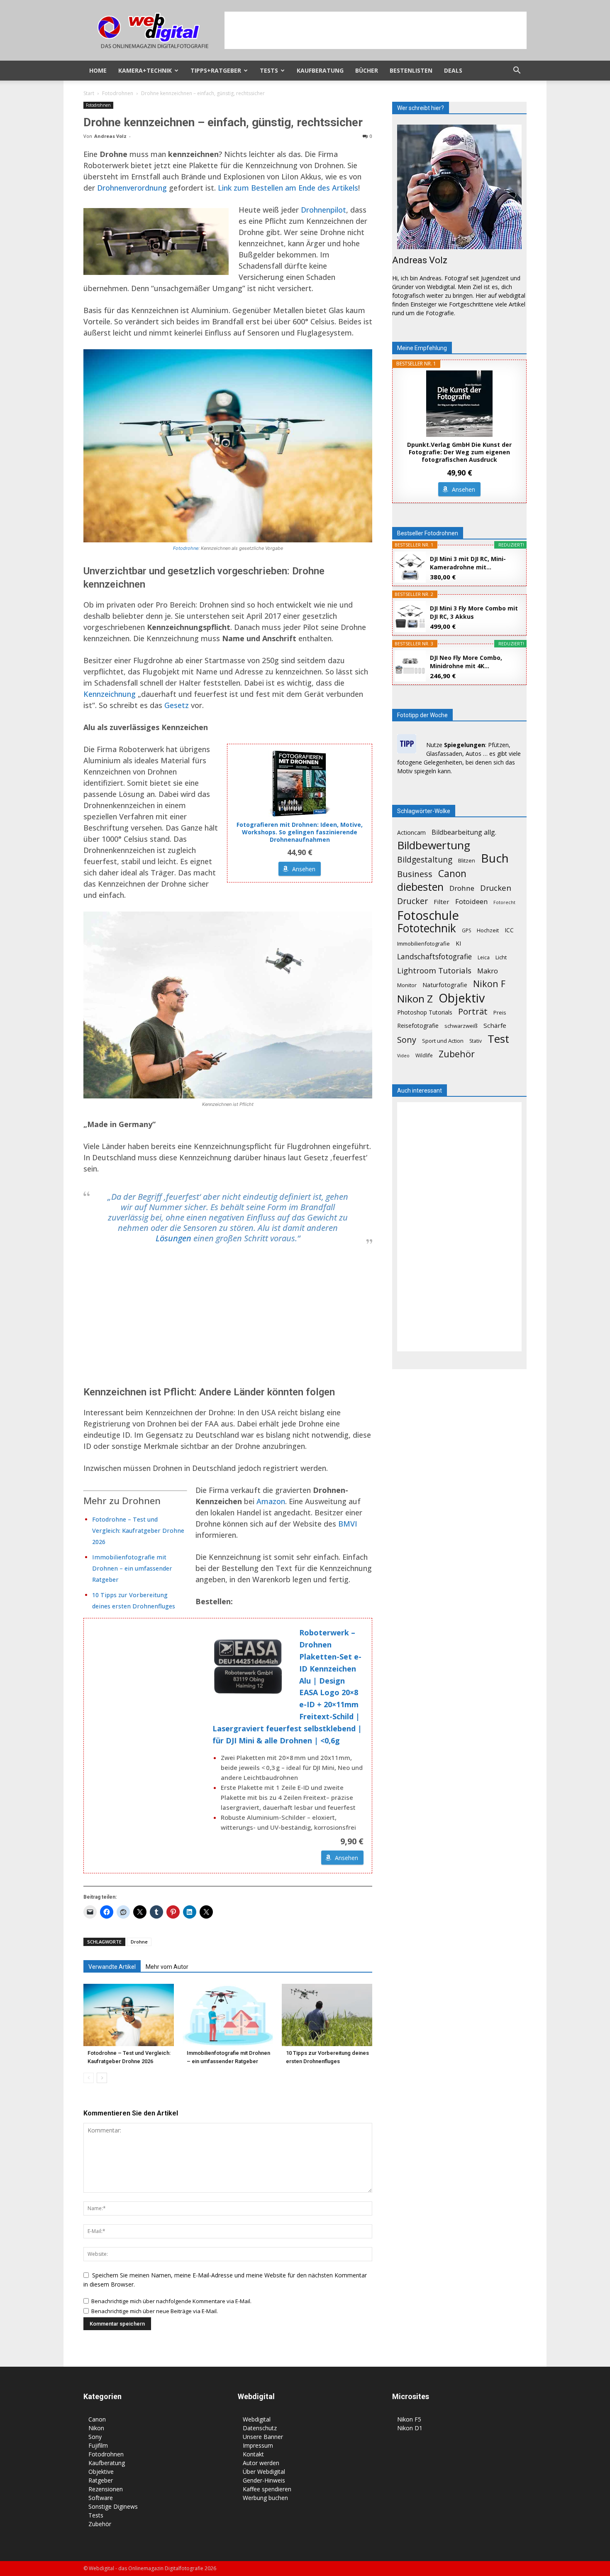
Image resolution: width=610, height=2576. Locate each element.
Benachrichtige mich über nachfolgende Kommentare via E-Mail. (171, 2301)
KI (458, 943)
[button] (517, 71)
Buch (495, 858)
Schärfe (495, 1025)
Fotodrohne (186, 548)
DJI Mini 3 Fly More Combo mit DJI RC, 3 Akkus (474, 612)
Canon (452, 874)
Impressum (258, 2445)
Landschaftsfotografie (434, 957)
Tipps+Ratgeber (216, 70)
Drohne (139, 1942)
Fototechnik (427, 928)
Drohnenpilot (323, 210)
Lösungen (173, 1238)
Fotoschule (428, 915)
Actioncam (411, 832)
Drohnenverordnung (132, 188)
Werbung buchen (265, 2498)
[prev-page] (89, 2078)
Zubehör (457, 1054)
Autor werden (261, 2463)
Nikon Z (415, 999)
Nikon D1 (410, 2428)
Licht (501, 957)
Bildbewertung (434, 845)
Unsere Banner (263, 2437)
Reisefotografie (418, 1026)
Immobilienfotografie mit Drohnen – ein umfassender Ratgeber (132, 1568)
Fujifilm (98, 2445)
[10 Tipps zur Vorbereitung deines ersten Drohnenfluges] (327, 2015)
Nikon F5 (409, 2419)
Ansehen (304, 869)
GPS (466, 930)
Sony (407, 1040)
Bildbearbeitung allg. (464, 832)
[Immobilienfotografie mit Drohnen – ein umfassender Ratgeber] (228, 2015)
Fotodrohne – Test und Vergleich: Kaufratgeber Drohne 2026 (138, 1531)
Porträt (473, 1011)
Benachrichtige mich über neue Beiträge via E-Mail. (155, 2311)
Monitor (407, 985)
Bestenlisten (411, 70)
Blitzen (467, 860)
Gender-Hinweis (264, 2480)
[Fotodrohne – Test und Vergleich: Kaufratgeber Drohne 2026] (129, 2015)
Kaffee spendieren (267, 2489)
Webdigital (257, 2419)
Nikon (96, 2428)
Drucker (412, 901)
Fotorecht (504, 902)
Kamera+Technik (145, 70)
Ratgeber (101, 2480)
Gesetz (177, 705)
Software (101, 2498)
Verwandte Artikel (112, 1967)
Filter (442, 902)
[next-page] (102, 2078)
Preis (500, 1012)
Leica (484, 957)
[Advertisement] (376, 30)
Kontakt (253, 2454)
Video (403, 1056)
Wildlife (424, 1055)
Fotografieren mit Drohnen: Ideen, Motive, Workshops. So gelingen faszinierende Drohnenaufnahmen (300, 832)
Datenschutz (260, 2428)
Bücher (367, 70)
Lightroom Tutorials (434, 970)
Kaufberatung (320, 70)
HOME (98, 70)
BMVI (348, 1524)
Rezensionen (106, 2489)
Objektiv (462, 998)
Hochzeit (488, 930)
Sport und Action (443, 1041)
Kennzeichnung (110, 694)
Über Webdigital (264, 2472)
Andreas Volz (110, 136)
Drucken (496, 888)
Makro (488, 971)
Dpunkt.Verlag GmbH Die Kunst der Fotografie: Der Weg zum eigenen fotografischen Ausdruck (459, 452)
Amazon (271, 1501)
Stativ (476, 1041)
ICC (509, 930)
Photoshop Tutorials (425, 1012)
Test (498, 1039)
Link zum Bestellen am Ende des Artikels (288, 188)
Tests (269, 70)
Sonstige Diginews (113, 2506)
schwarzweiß (461, 1026)
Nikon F (489, 984)
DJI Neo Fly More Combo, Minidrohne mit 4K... (466, 662)
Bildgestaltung (425, 860)
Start (89, 93)
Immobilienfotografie (423, 944)
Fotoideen (471, 901)
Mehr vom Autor (167, 1967)
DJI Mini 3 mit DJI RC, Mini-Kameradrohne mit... (468, 563)
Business (415, 874)
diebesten (420, 887)
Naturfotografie (445, 985)
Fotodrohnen (118, 93)
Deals (453, 70)
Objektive (101, 2472)
